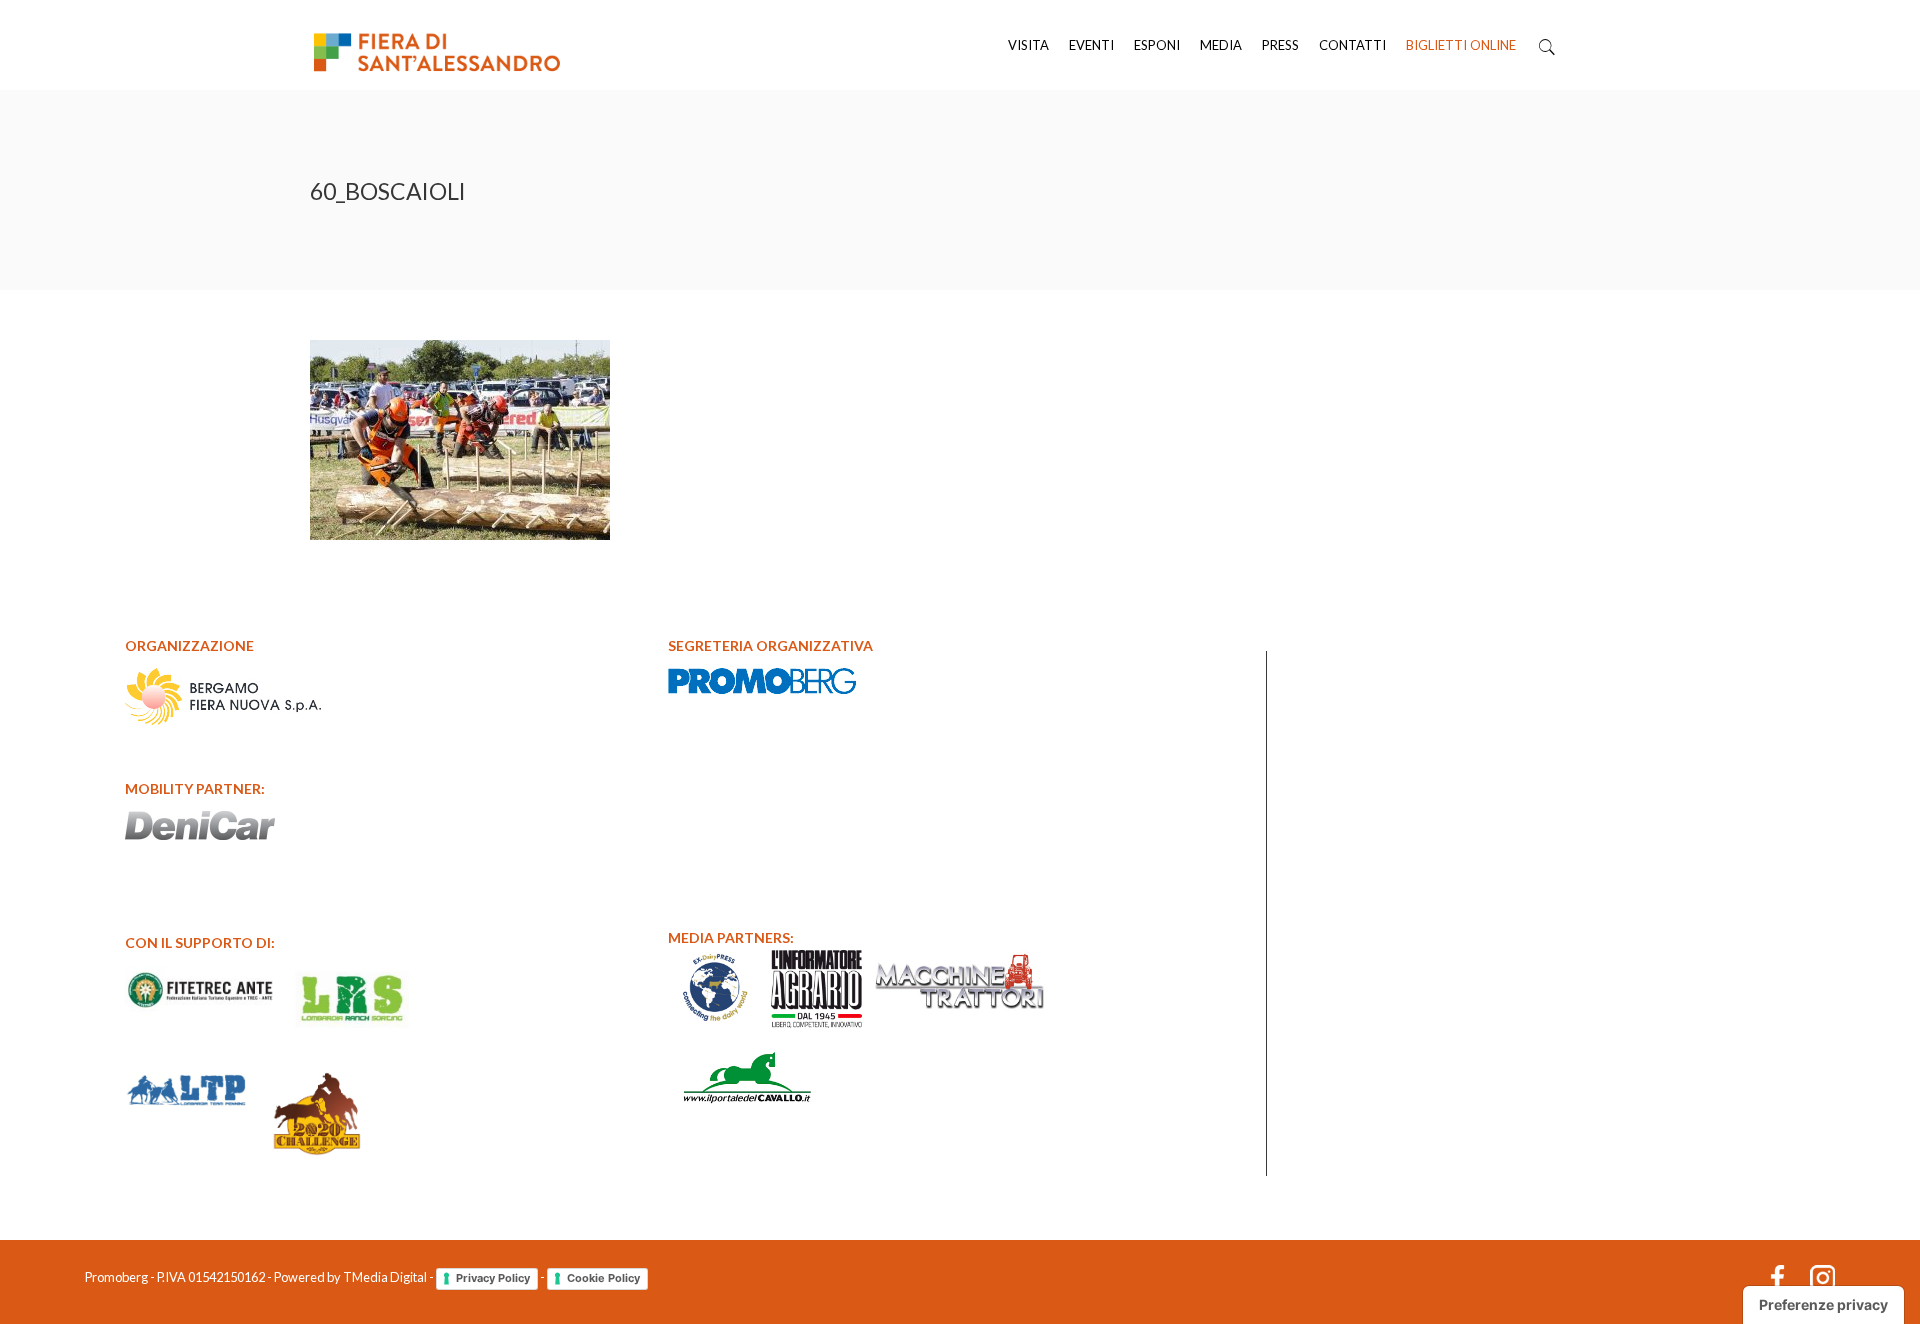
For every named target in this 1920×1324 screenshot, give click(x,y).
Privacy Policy (493, 1278)
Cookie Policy (603, 1278)
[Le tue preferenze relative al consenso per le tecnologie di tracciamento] (1823, 1305)
